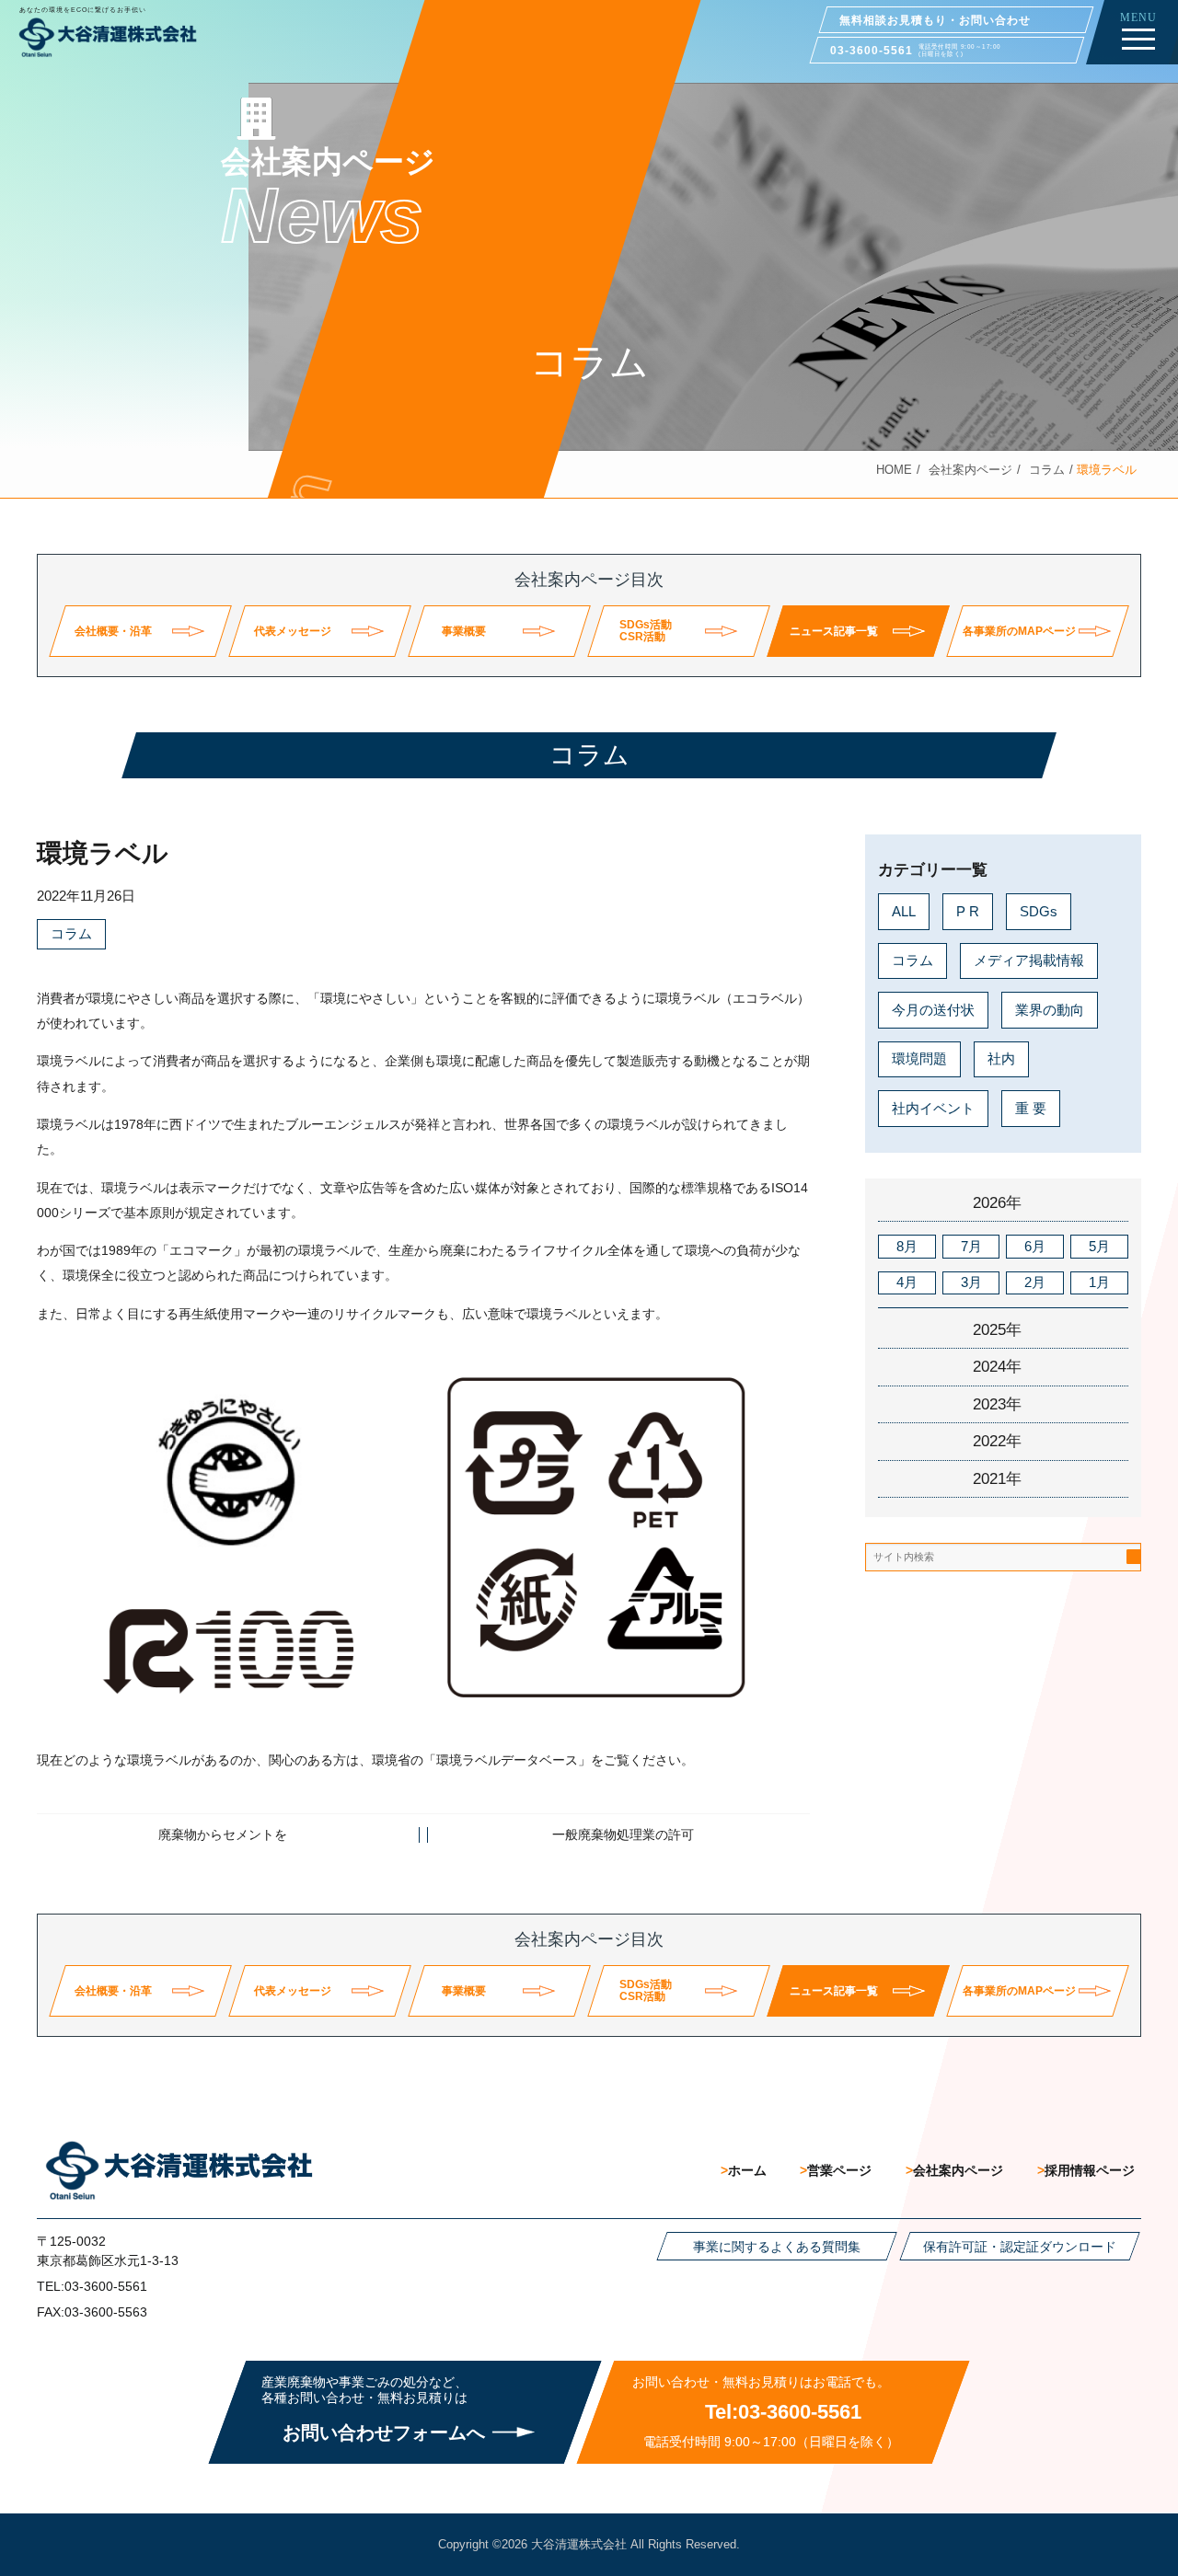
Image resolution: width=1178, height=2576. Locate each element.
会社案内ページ (970, 470)
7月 (971, 1245)
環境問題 (919, 1058)
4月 (907, 1282)
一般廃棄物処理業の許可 (623, 1834)
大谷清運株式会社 (579, 2544)
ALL (904, 910)
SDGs (1039, 910)
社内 (1001, 1058)
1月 (1099, 1282)
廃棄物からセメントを (223, 1834)
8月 (907, 1245)
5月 (1099, 1245)
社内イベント (933, 1107)
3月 (971, 1282)
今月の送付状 (933, 1009)
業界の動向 (1050, 1009)
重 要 (1031, 1107)
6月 (1035, 1245)
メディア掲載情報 (1029, 960)
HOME (894, 470)
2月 (1035, 1282)
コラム (1047, 470)
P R (968, 910)
